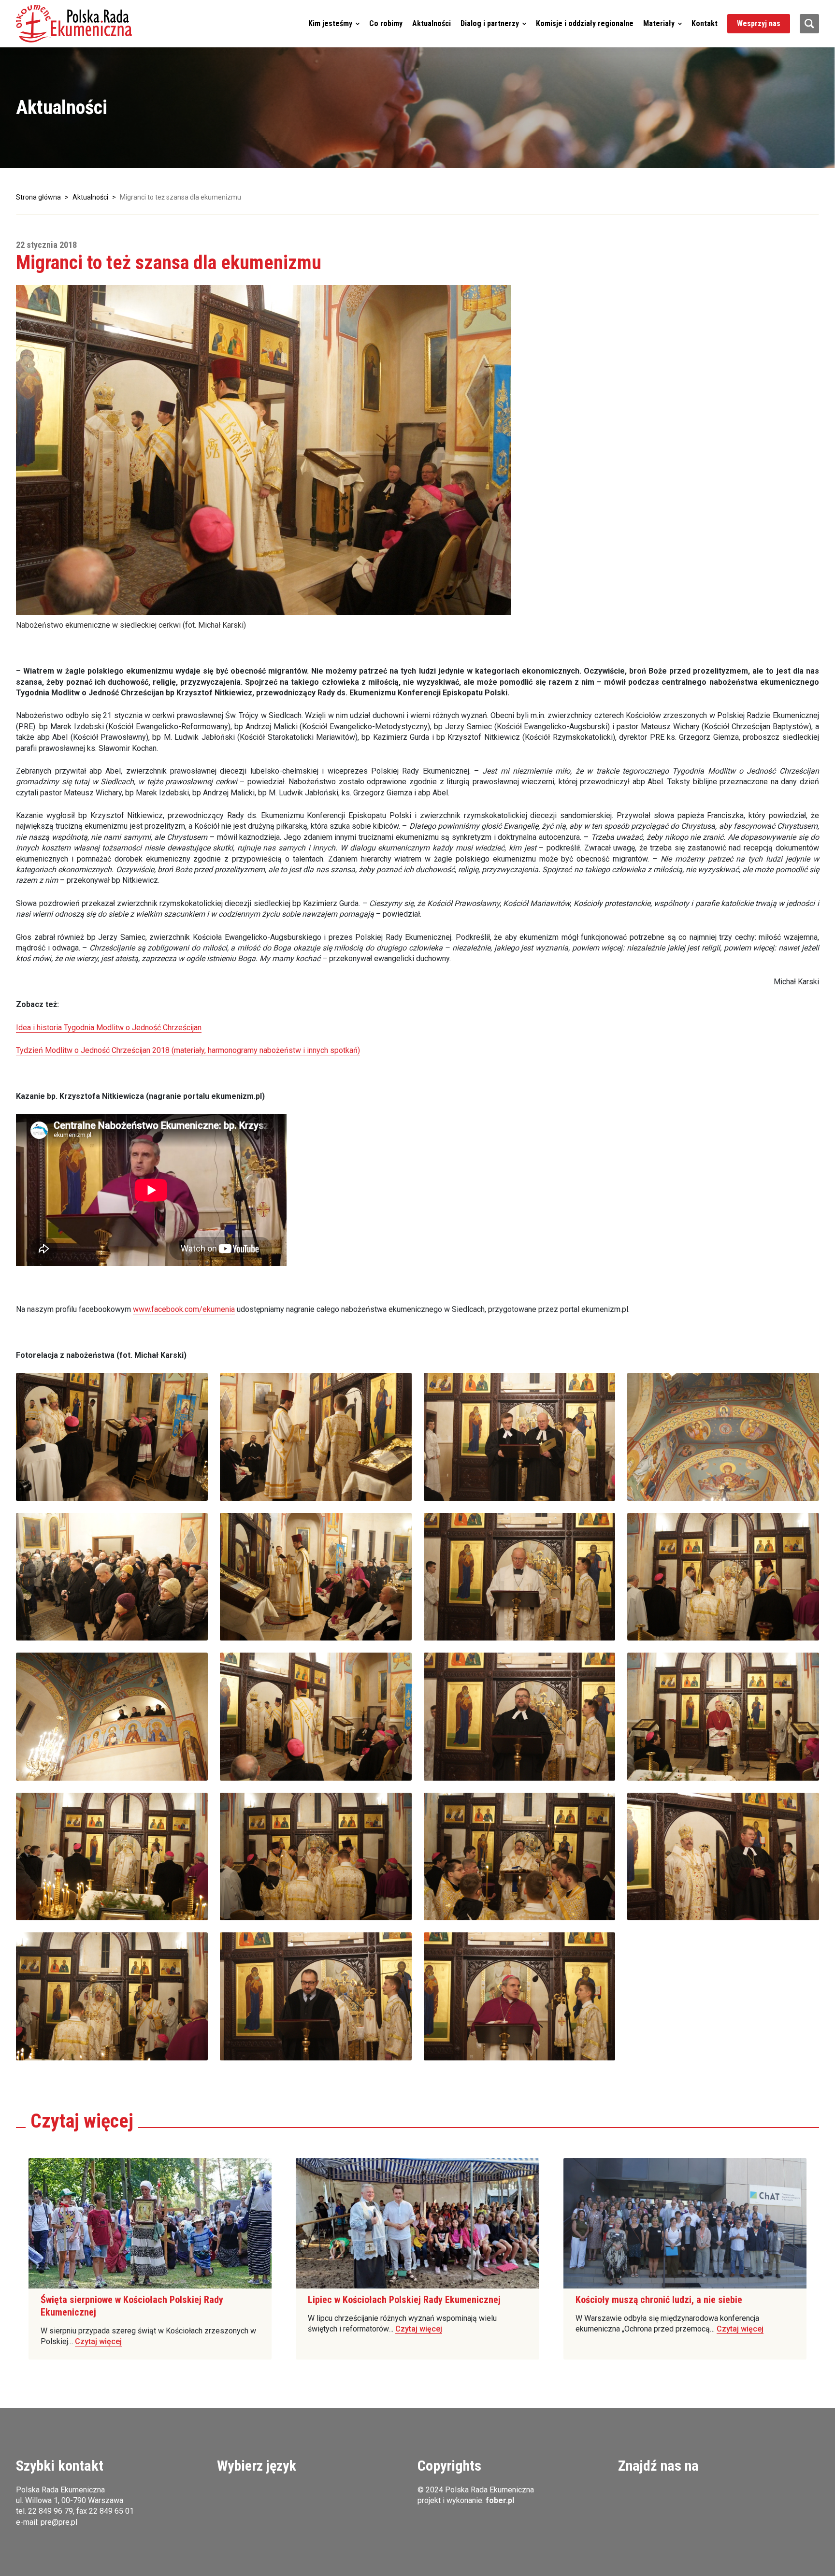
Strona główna (38, 197)
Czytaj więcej (98, 2341)
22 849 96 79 (50, 2511)
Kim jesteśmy (330, 23)
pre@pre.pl (59, 2522)
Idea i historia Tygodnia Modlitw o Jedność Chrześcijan (109, 1028)
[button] (74, 24)
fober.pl (500, 2500)
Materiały (659, 23)
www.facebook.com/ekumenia (184, 1309)
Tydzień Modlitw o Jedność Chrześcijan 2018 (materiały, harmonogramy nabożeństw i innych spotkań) (188, 1050)
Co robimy (386, 23)
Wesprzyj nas (759, 23)
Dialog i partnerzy (490, 23)
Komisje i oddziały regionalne (585, 23)
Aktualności (432, 23)
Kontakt (705, 23)
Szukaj (809, 24)
